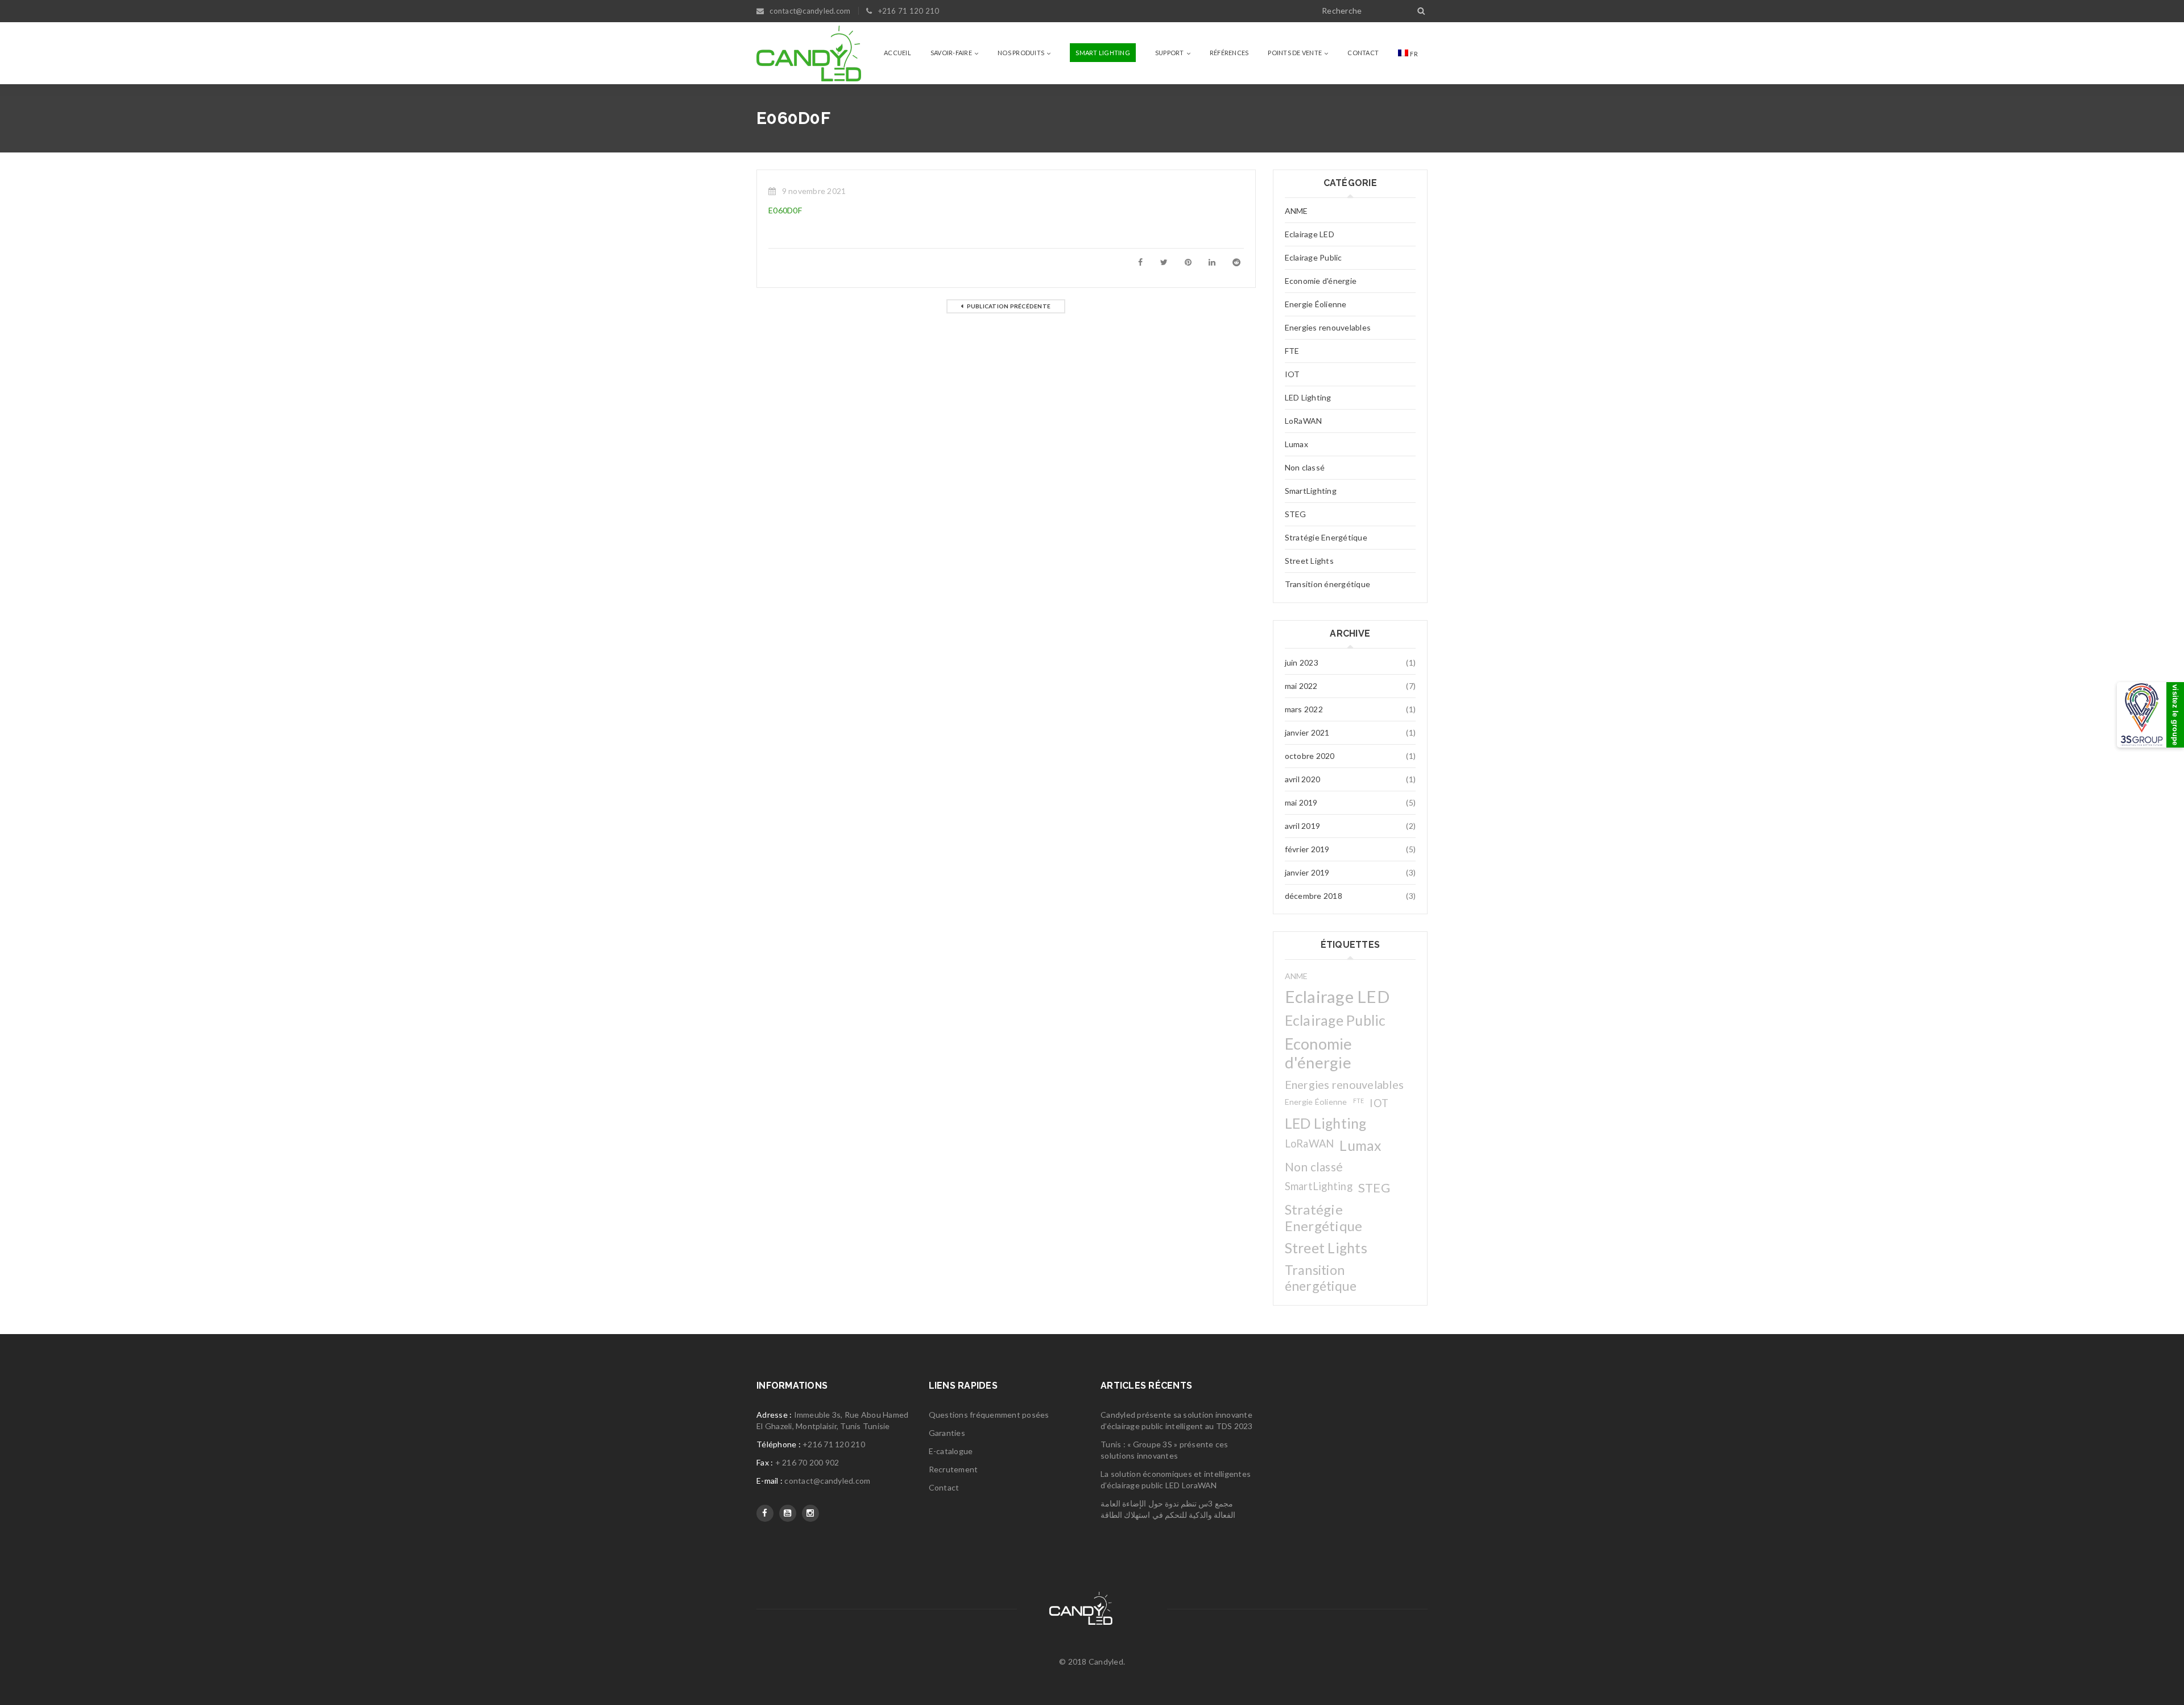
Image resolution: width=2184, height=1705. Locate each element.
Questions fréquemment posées (989, 1415)
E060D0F (785, 210)
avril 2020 (1303, 779)
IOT (1292, 374)
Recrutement (954, 1469)
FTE (1292, 351)
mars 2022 (1304, 709)
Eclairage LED (1310, 234)
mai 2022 (1301, 686)
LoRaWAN (1304, 421)
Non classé (1305, 467)
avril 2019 (1303, 826)
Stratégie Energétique (1326, 537)
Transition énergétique (1328, 584)
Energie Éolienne (1316, 304)
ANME (1296, 211)
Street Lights (1309, 561)
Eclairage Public (1314, 257)
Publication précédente (1009, 306)
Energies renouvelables (1328, 327)
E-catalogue (951, 1451)
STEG (1296, 514)
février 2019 (1307, 849)
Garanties (947, 1433)
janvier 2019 (1307, 872)
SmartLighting (1311, 491)
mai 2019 (1301, 802)
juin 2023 (1302, 662)
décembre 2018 (1314, 896)
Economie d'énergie (1321, 281)
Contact (944, 1487)
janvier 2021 (1307, 732)
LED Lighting (1308, 397)
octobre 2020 (1310, 756)
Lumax (1296, 444)
